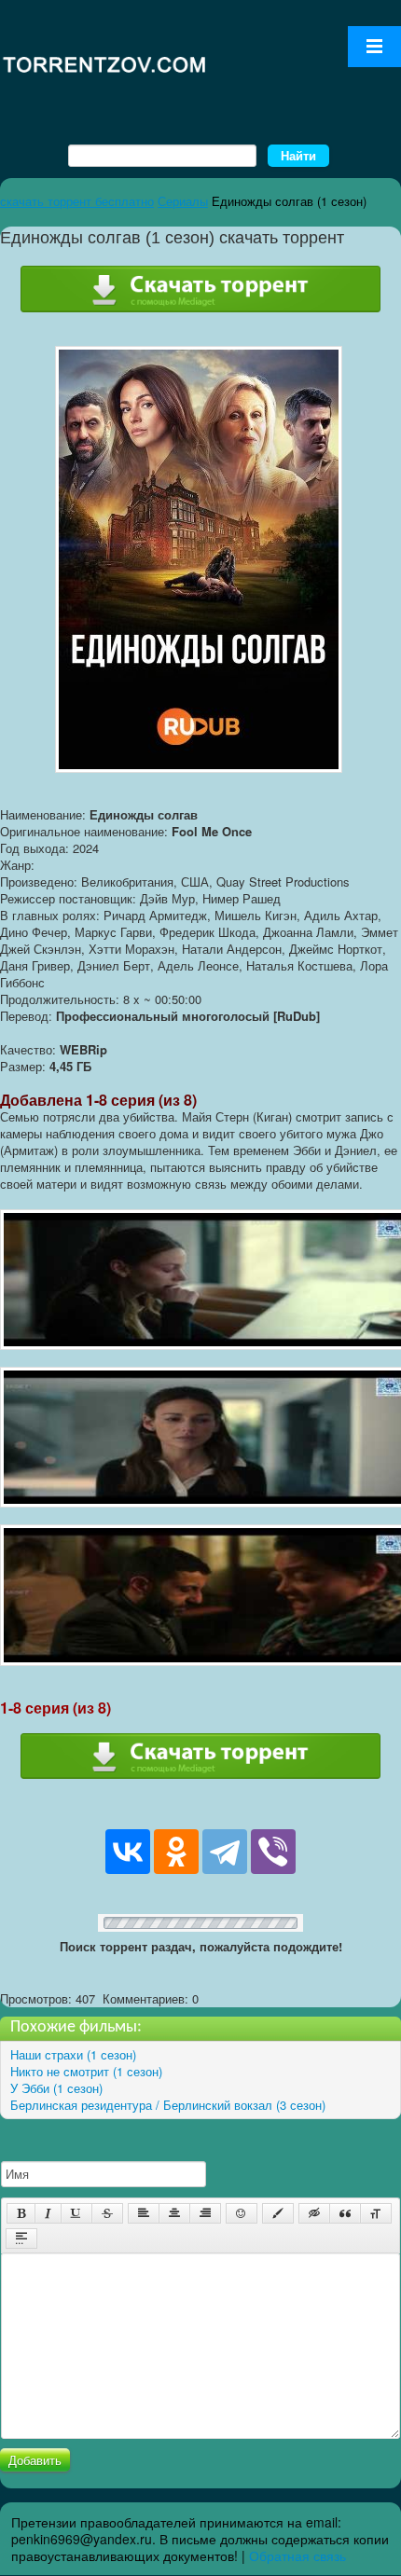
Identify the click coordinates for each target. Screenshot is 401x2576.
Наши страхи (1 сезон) (73, 2054)
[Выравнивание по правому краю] (205, 2213)
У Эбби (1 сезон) (56, 2088)
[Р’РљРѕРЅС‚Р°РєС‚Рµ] (128, 1852)
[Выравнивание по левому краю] (144, 2213)
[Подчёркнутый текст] (76, 2213)
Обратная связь (297, 2555)
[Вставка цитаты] (345, 2213)
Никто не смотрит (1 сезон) (86, 2071)
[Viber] (273, 1852)
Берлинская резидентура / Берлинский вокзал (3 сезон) (168, 2105)
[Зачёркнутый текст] (107, 2213)
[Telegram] (225, 1852)
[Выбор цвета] (278, 2213)
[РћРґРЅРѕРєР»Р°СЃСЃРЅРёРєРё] (176, 1852)
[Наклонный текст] (48, 2213)
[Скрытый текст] (314, 2213)
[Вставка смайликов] (242, 2213)
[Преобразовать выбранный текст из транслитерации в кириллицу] (376, 2213)
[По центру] (174, 2213)
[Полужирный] (21, 2213)
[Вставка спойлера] (21, 2239)
